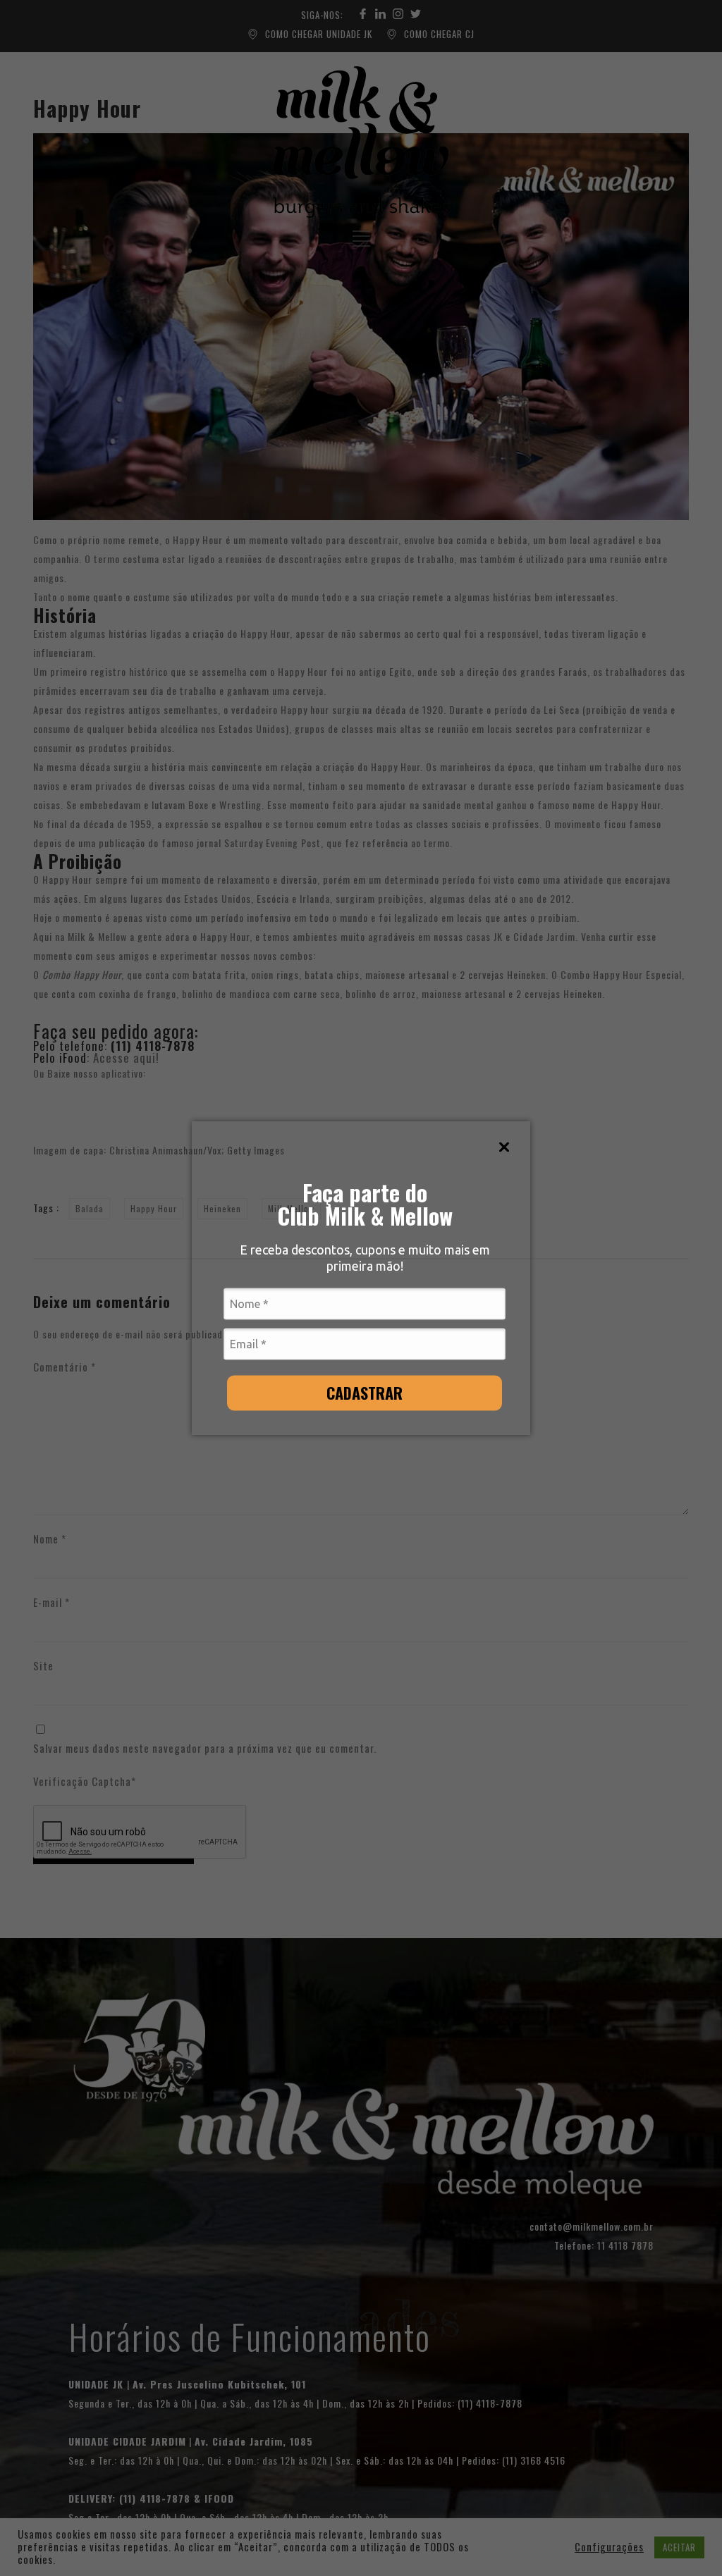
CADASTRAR (365, 1392)
